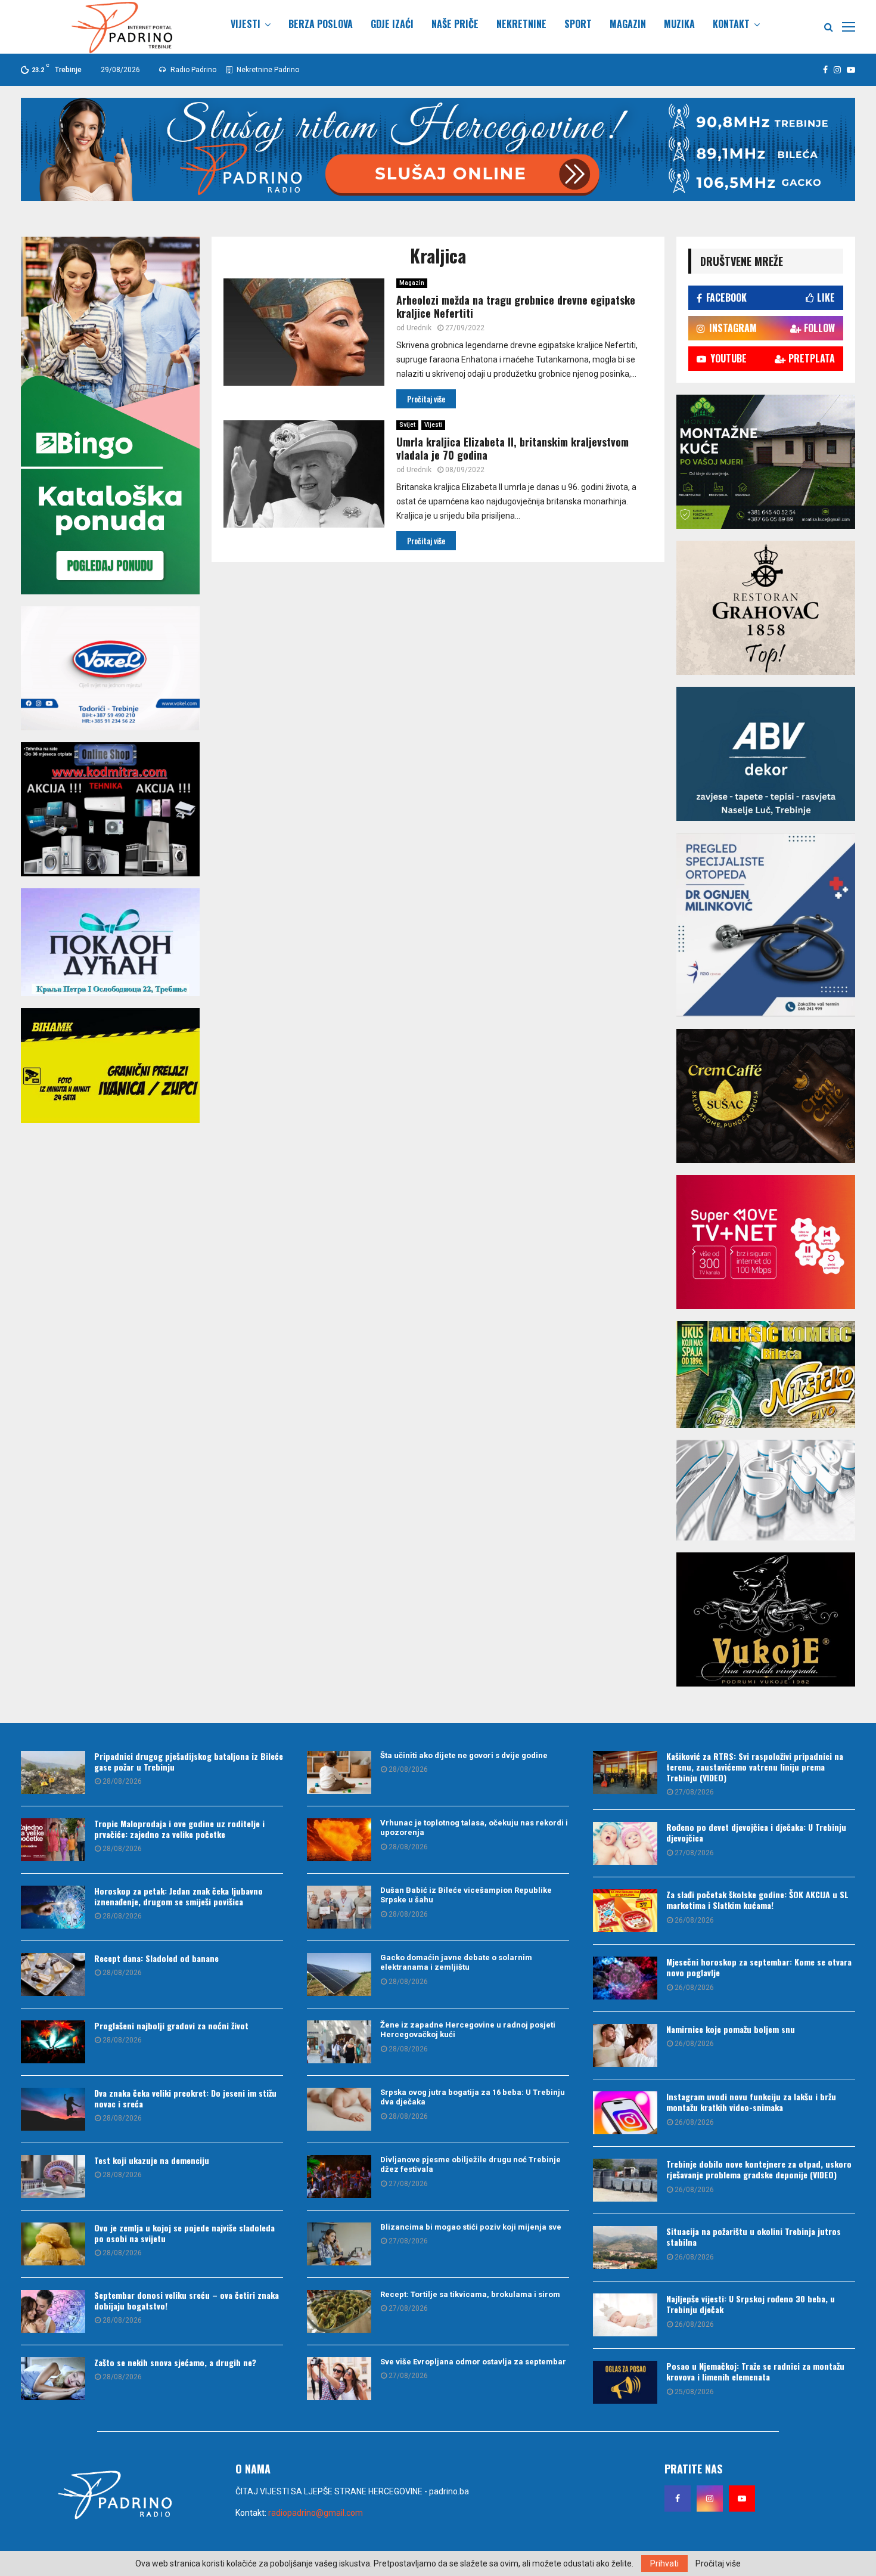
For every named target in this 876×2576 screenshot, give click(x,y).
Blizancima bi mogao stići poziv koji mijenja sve (471, 2227)
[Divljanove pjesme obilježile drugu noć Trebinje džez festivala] (339, 2177)
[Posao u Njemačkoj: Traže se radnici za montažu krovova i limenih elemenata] (625, 2382)
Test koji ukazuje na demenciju (152, 2160)
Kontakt (731, 24)
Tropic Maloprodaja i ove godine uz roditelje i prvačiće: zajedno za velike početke (179, 1829)
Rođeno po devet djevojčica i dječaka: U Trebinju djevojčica (756, 1832)
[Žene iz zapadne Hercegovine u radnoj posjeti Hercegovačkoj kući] (339, 2042)
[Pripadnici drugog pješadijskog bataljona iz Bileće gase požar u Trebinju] (53, 1772)
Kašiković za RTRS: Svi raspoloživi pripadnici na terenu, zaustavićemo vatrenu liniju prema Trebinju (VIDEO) (755, 1767)
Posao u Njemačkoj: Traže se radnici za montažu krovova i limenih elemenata (755, 2371)
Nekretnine (521, 24)
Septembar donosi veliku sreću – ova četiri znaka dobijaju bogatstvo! (187, 2300)
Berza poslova (321, 24)
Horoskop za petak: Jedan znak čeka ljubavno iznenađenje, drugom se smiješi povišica (178, 1896)
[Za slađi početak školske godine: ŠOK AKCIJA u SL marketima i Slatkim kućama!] (625, 1911)
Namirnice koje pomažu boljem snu (731, 2029)
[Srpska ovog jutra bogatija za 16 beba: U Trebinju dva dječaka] (339, 2109)
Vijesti (246, 24)
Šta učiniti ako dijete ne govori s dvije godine (464, 1755)
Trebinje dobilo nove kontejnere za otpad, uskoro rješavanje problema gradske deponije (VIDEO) (759, 2169)
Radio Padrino (192, 70)
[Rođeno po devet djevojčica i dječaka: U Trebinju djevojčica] (625, 1843)
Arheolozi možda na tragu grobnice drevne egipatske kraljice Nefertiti (516, 307)
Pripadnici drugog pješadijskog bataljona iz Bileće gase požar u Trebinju (189, 1761)
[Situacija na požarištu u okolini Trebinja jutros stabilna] (625, 2248)
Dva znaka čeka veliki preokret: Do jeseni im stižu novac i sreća (185, 2098)
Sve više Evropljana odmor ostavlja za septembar (473, 2362)
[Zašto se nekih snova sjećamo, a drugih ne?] (53, 2379)
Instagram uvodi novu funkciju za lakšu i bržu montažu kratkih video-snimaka (751, 2102)
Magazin (628, 24)
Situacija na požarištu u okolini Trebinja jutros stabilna (754, 2236)
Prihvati (664, 2563)
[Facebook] (678, 2498)
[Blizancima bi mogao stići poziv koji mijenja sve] (339, 2244)
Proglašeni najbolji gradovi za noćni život (171, 2025)
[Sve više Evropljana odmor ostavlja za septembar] (339, 2379)
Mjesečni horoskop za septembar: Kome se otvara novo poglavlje (759, 1967)
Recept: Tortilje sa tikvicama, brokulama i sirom (470, 2294)
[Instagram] (710, 2498)
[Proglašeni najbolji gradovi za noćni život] (53, 2042)
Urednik (419, 328)
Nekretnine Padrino (267, 70)
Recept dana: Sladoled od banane (156, 1958)
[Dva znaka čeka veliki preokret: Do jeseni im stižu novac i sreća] (53, 2109)
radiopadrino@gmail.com (316, 2513)
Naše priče (455, 24)
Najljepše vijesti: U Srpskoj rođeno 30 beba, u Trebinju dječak (751, 2304)
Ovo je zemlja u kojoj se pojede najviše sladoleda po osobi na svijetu (184, 2233)
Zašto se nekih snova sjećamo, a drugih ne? (175, 2362)
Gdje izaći (392, 24)
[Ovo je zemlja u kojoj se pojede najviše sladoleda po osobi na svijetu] (53, 2244)
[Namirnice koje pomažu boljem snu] (625, 2045)
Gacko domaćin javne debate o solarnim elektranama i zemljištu (456, 1963)
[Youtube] (742, 2498)
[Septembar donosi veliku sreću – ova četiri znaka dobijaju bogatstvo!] (53, 2311)
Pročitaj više (718, 2563)
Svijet (407, 425)
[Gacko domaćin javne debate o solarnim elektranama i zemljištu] (339, 1974)
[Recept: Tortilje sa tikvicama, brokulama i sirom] (339, 2311)
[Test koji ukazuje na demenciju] (53, 2177)
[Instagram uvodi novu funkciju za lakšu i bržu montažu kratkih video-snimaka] (625, 2113)
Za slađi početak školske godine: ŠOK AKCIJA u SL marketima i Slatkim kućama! (757, 1900)
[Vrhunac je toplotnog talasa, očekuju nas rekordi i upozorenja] (339, 1840)
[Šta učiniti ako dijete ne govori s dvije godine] (339, 1772)
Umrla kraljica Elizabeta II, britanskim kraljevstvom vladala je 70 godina (512, 449)
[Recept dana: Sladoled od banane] (53, 1974)
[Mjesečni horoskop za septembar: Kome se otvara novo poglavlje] (625, 1978)
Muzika (679, 24)
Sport (578, 24)
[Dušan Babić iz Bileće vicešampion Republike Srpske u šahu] (339, 1907)
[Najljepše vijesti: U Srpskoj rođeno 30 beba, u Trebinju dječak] (625, 2315)
